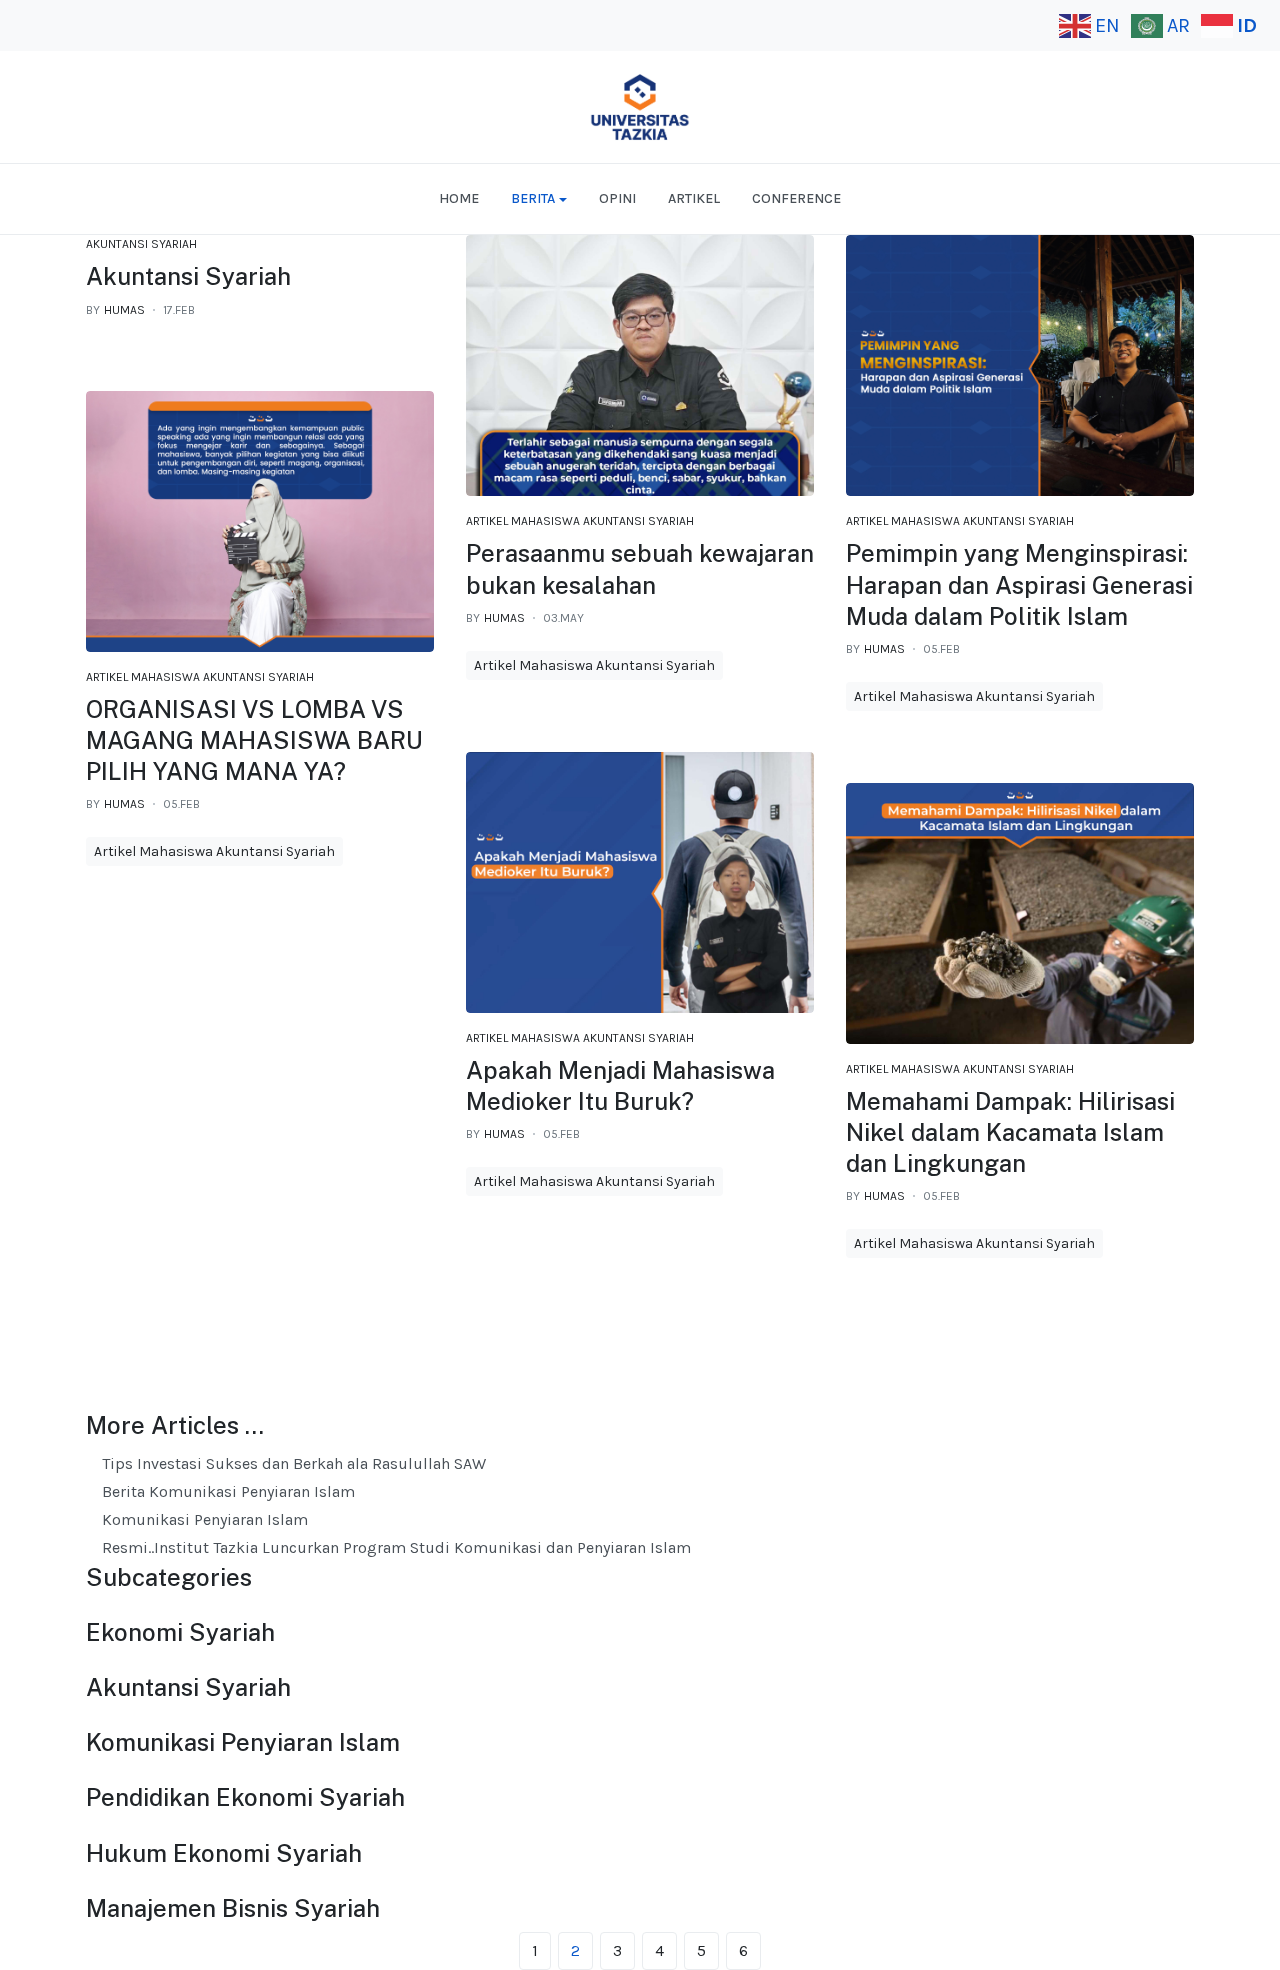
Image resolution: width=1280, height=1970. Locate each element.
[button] (539, 199)
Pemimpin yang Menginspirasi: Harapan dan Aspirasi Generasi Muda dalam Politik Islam (1019, 584)
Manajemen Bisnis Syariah (233, 1908)
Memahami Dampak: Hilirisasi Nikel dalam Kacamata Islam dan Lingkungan (1010, 1132)
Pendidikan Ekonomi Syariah (245, 1797)
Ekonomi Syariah (180, 1632)
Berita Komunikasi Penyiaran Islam (226, 1491)
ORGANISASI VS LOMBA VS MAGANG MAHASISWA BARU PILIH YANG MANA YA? (254, 740)
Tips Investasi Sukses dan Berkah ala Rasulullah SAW (292, 1463)
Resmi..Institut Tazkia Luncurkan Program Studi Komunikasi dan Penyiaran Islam (394, 1547)
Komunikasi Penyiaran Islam (203, 1519)
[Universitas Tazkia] (639, 107)
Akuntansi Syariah (141, 244)
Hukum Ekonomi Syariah (224, 1853)
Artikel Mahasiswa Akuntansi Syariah (580, 521)
